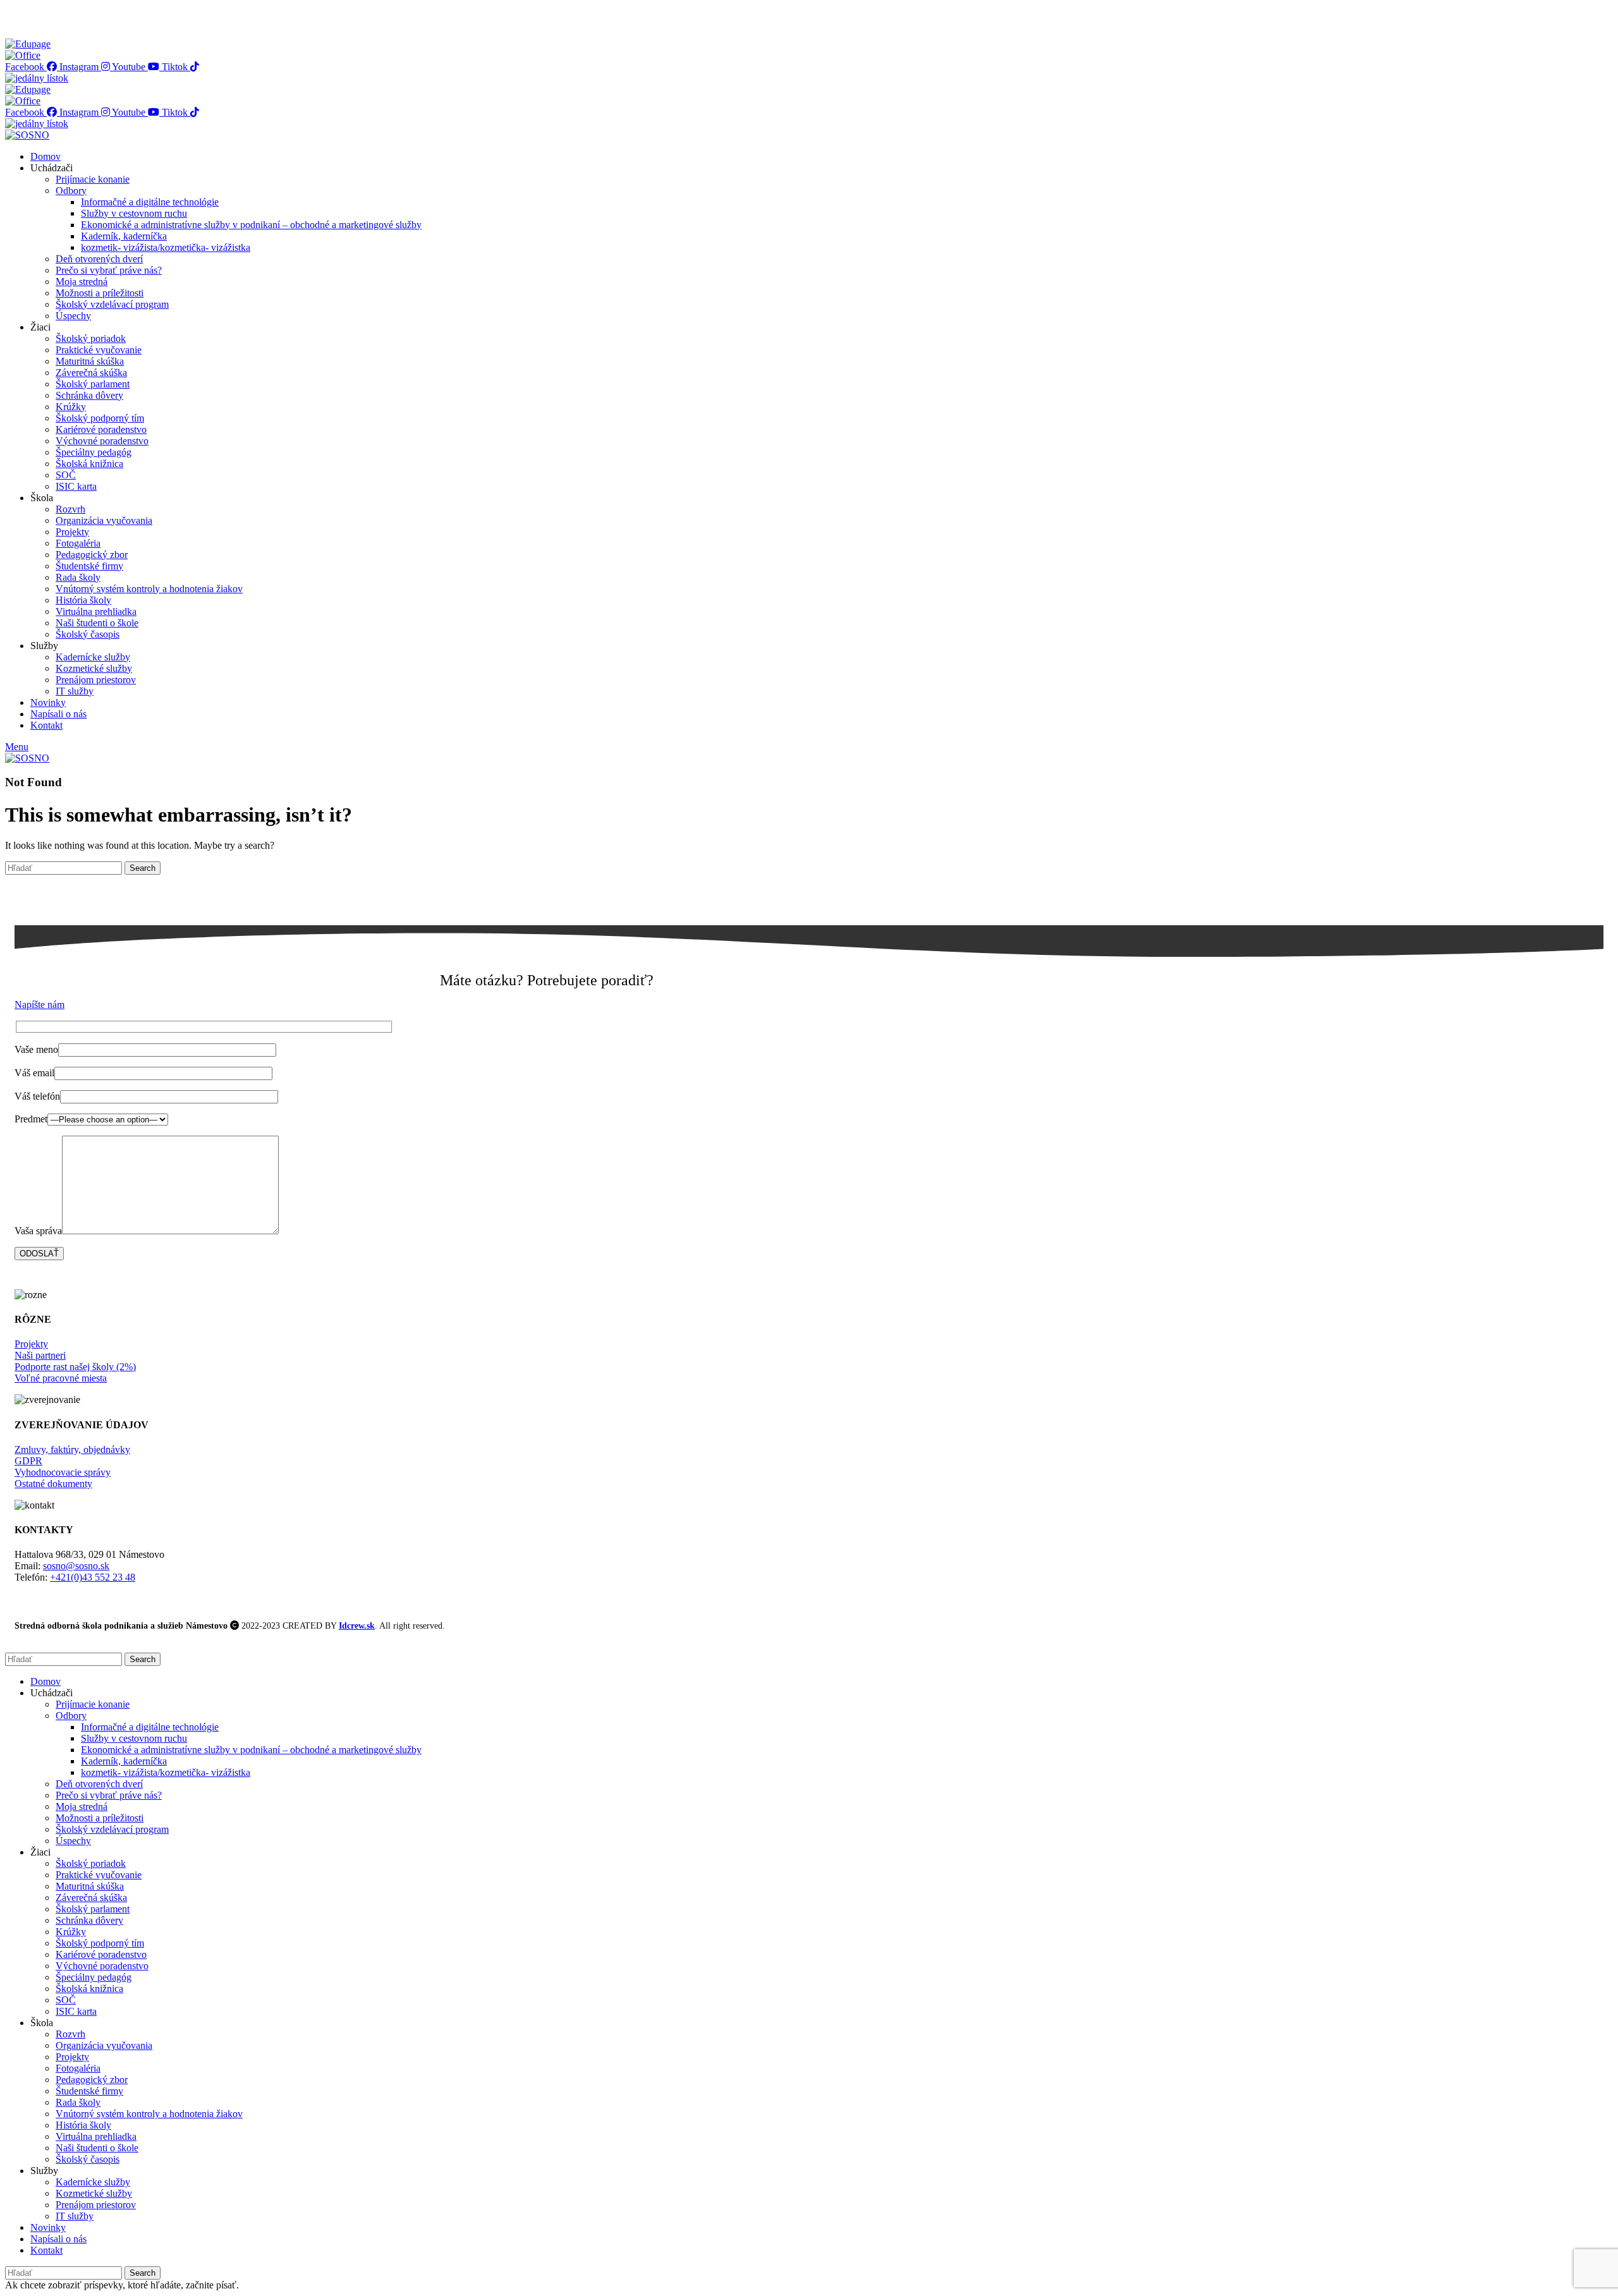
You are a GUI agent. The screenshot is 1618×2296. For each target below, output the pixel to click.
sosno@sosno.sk (76, 1566)
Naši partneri (40, 1355)
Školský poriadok (91, 338)
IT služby (75, 691)
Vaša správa (38, 1231)
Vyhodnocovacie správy (63, 1472)
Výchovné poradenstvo (102, 441)
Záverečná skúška (91, 373)
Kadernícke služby (93, 657)
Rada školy (78, 577)
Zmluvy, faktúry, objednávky (72, 1449)
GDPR (28, 1461)
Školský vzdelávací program (112, 304)
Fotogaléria (78, 543)
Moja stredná (82, 282)
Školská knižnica (89, 464)
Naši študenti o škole (97, 623)
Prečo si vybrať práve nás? (109, 270)
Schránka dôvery (89, 395)
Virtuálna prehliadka (96, 611)
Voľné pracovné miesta (61, 1378)
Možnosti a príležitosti (100, 293)
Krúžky (71, 407)
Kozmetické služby (94, 668)
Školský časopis (88, 634)
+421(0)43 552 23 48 (93, 1577)
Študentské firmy (89, 566)
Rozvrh (70, 509)
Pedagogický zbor (92, 555)
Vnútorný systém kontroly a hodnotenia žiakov (149, 589)
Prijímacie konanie (93, 179)
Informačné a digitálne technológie (150, 202)
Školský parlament (93, 384)
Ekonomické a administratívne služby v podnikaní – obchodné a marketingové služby (251, 225)
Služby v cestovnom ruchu (134, 213)
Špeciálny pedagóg (94, 452)
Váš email (34, 1073)
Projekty (72, 532)
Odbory (71, 191)
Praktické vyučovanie (99, 350)
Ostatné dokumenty (53, 1484)
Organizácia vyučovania (104, 520)
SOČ (66, 475)
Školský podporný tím (100, 418)
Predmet (31, 1119)
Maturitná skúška (90, 361)
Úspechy (73, 316)
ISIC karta (76, 486)
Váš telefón (37, 1096)
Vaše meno (36, 1049)
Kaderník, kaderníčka (124, 236)
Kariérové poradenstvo (101, 429)
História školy (83, 600)
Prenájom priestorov (96, 680)
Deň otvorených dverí (99, 259)
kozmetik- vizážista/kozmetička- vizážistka (166, 247)
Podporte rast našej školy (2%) (75, 1367)
